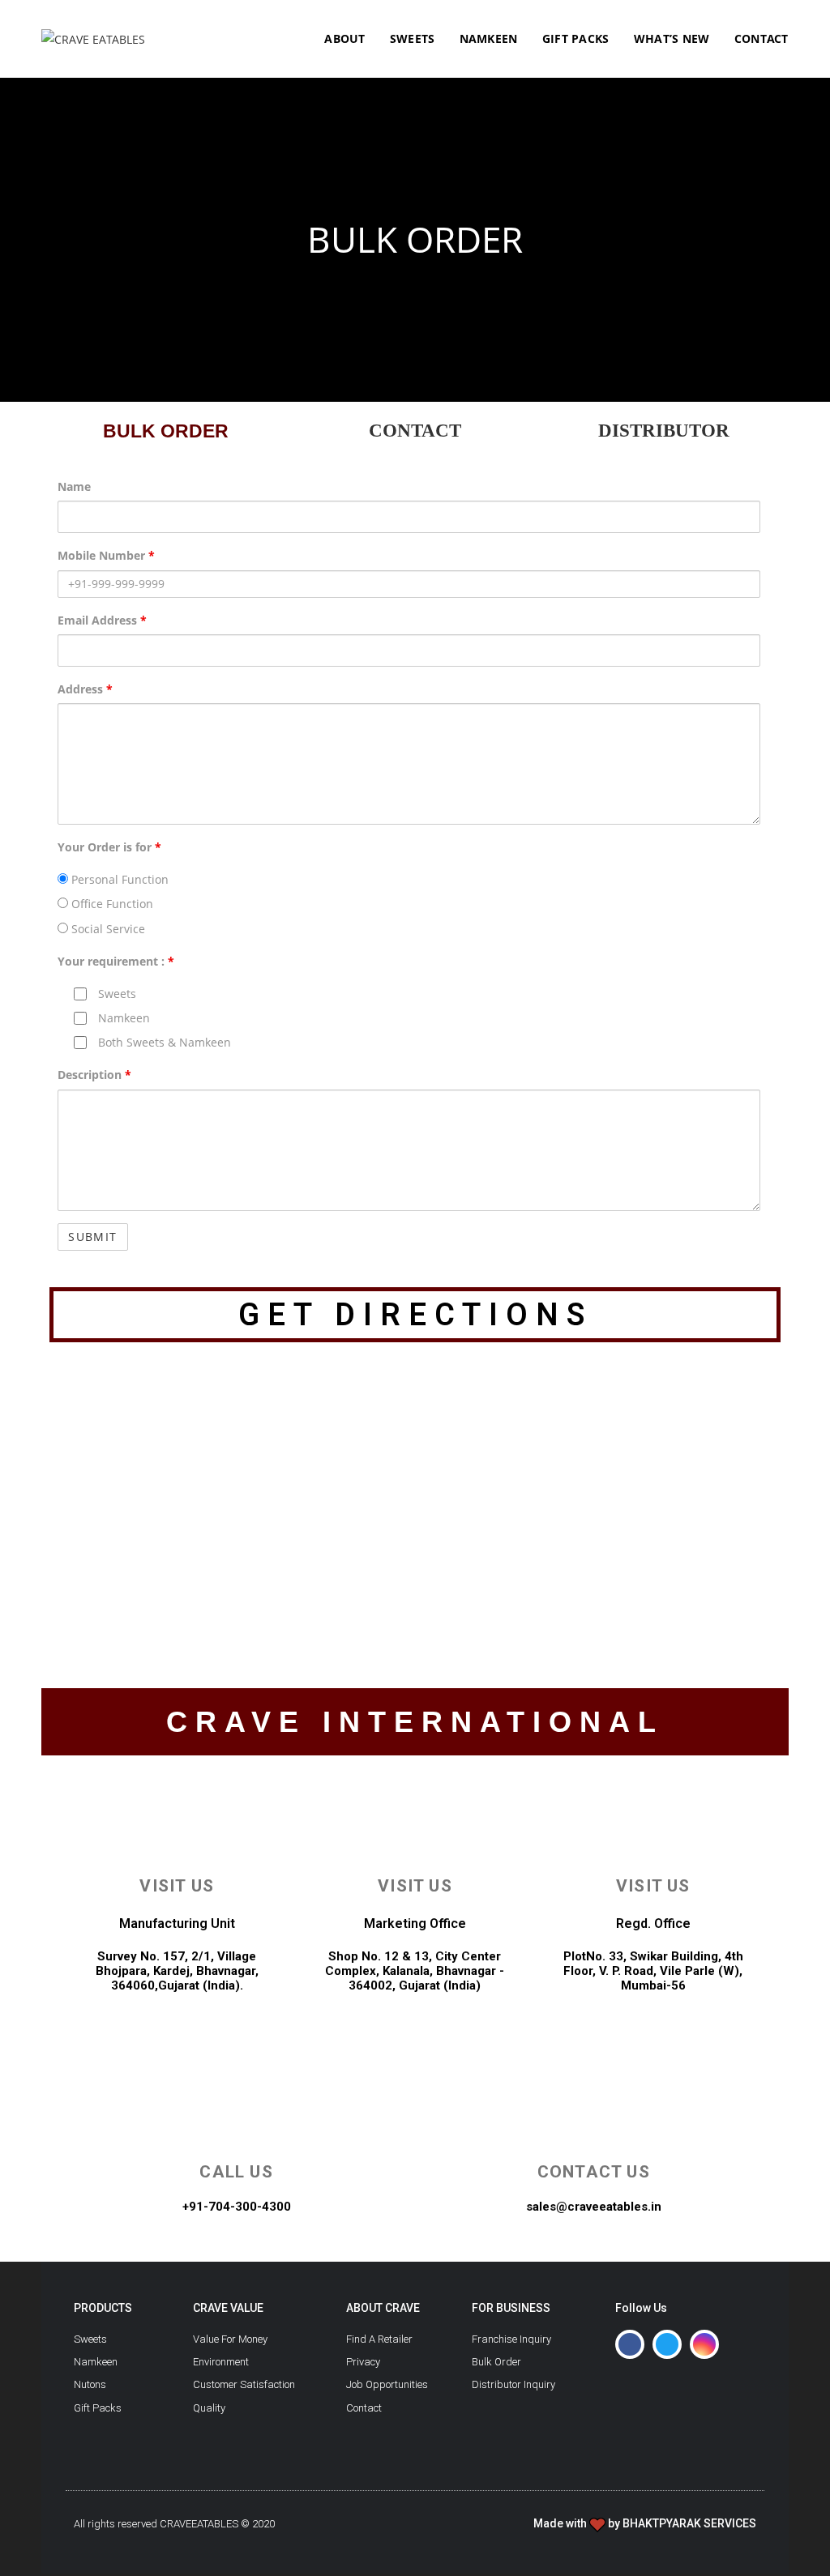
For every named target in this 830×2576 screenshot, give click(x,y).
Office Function (111, 904)
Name (74, 486)
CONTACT (415, 431)
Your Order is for (109, 847)
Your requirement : (116, 961)
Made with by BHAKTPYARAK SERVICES (645, 2523)
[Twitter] (667, 2344)
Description (94, 1075)
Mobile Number (106, 555)
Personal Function (118, 879)
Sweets (116, 994)
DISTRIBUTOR (664, 431)
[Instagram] (704, 2344)
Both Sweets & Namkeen (163, 1042)
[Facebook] (630, 2344)
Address (85, 689)
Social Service (107, 929)
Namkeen (122, 1018)
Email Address (102, 620)
